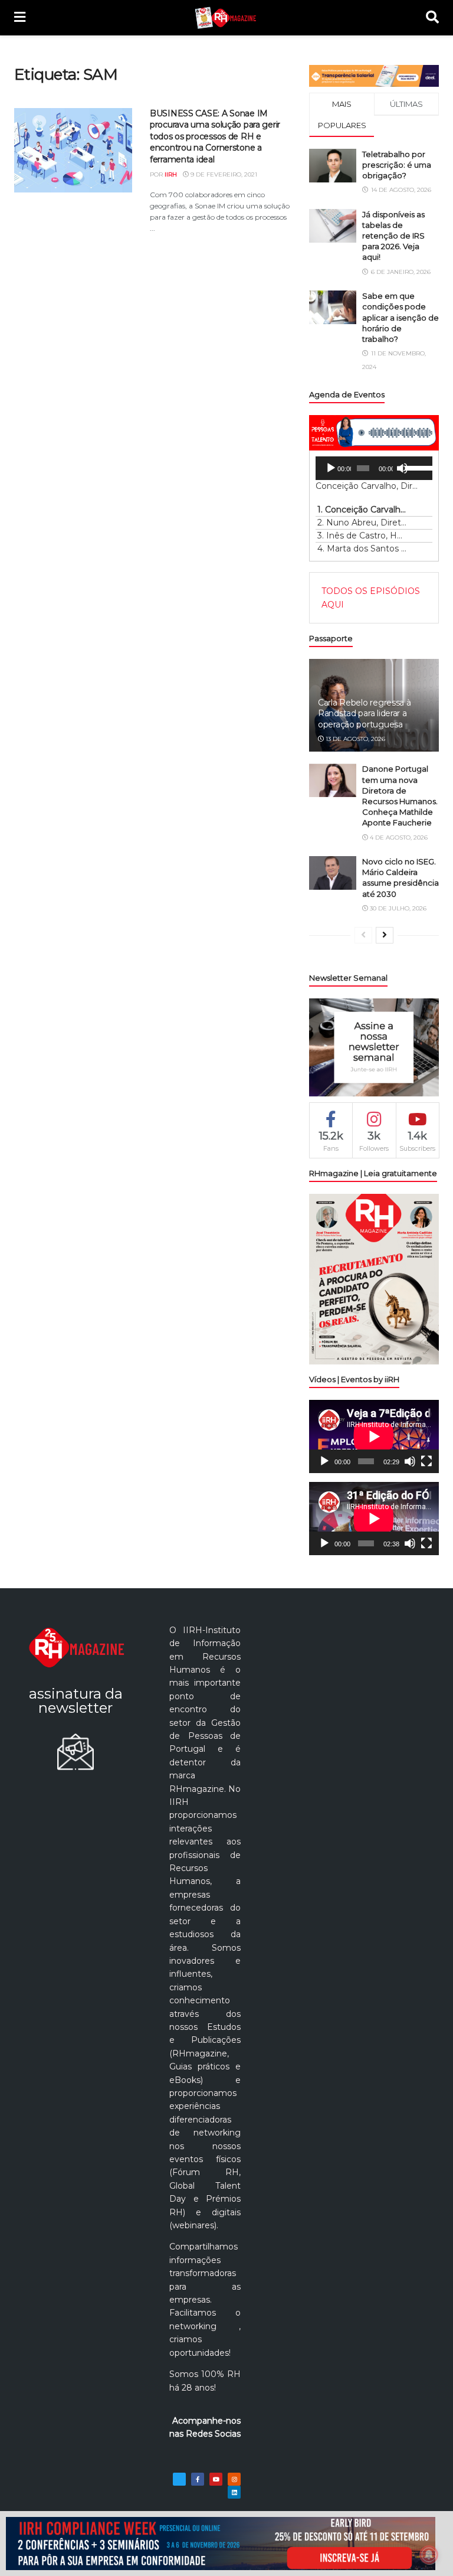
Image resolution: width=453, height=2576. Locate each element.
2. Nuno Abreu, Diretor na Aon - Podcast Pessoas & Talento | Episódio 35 (362, 523)
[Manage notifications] (429, 2555)
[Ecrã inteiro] (426, 1461)
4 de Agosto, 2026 (398, 838)
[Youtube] (216, 2479)
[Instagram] (234, 2479)
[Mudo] (402, 468)
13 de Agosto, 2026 (354, 739)
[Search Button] (432, 18)
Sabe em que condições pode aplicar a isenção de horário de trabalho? (401, 317)
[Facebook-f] (198, 2479)
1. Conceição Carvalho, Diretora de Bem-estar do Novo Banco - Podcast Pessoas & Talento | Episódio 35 (362, 510)
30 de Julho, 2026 (397, 908)
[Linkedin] (234, 2492)
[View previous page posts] (363, 935)
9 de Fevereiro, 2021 (223, 174)
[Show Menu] (20, 18)
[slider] (416, 467)
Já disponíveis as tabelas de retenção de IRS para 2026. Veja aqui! (393, 236)
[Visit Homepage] (226, 18)
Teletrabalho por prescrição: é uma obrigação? (397, 165)
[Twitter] (179, 2479)
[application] (374, 468)
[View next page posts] (385, 935)
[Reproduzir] (331, 468)
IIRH (171, 174)
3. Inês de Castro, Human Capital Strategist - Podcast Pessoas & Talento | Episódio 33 (362, 536)
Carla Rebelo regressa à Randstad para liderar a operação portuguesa (365, 713)
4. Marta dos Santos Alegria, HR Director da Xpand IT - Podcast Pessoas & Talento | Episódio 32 (362, 548)
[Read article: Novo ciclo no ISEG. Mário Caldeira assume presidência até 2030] (333, 873)
